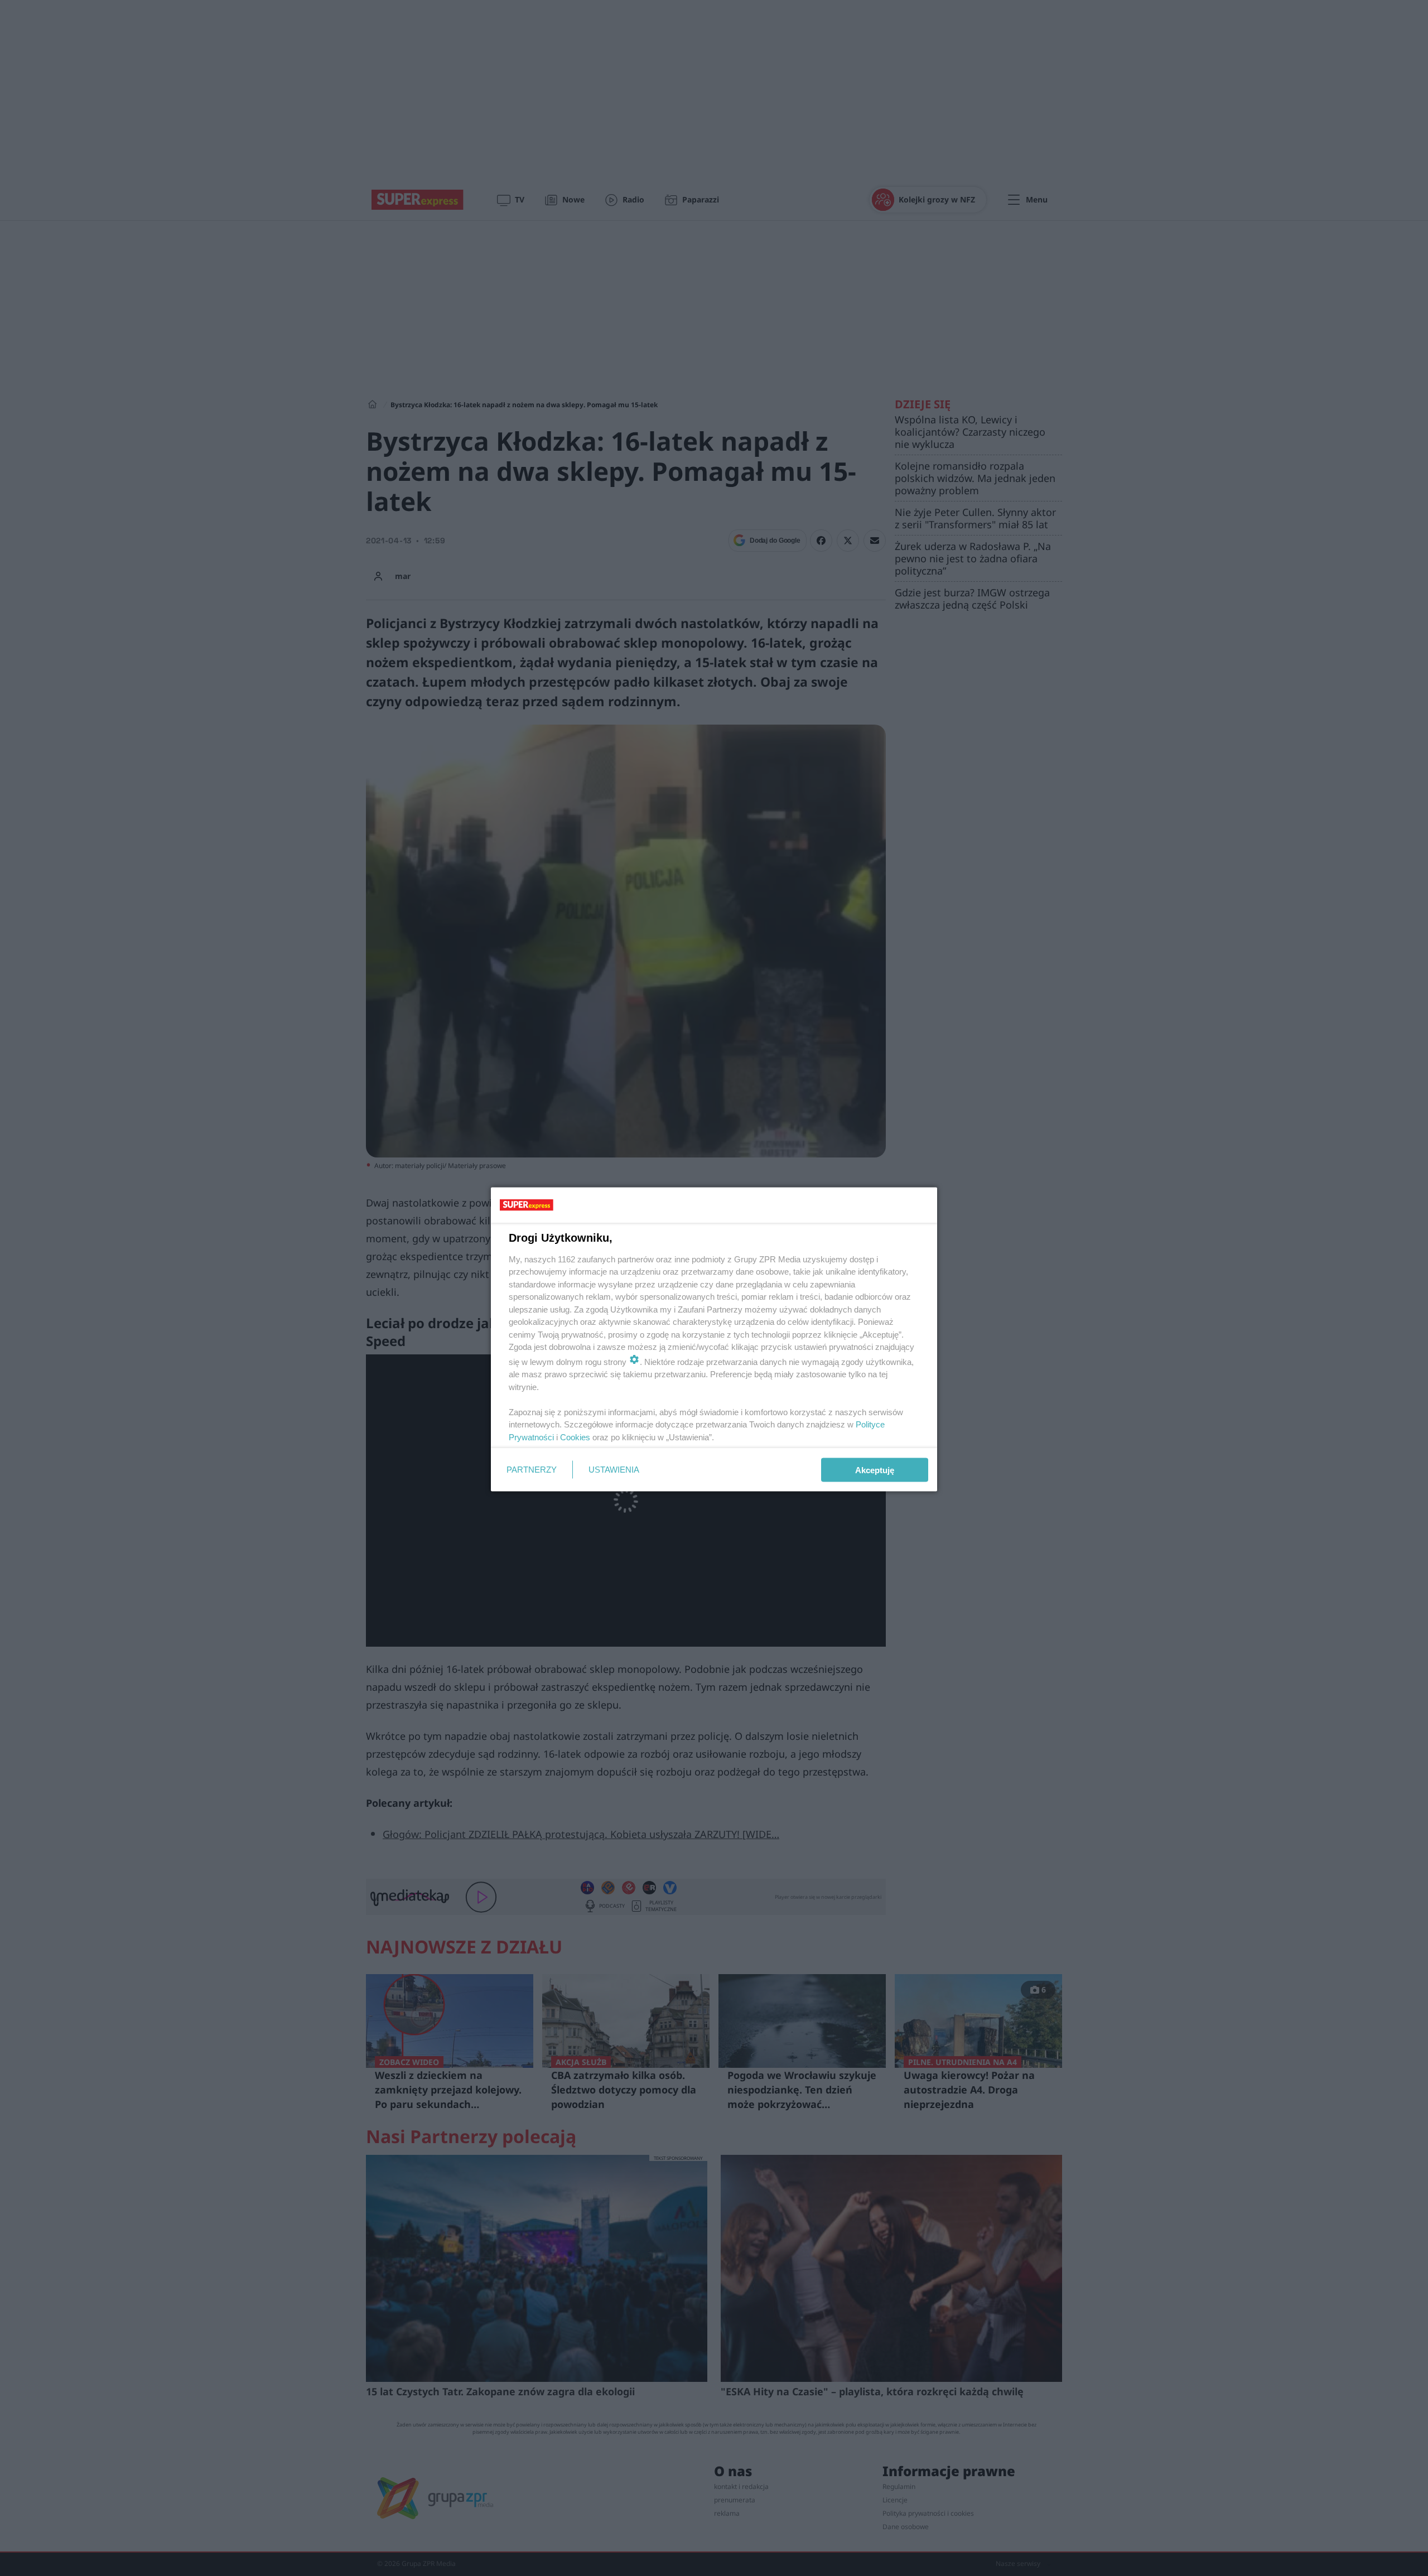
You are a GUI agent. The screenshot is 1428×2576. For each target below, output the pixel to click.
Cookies (575, 1437)
